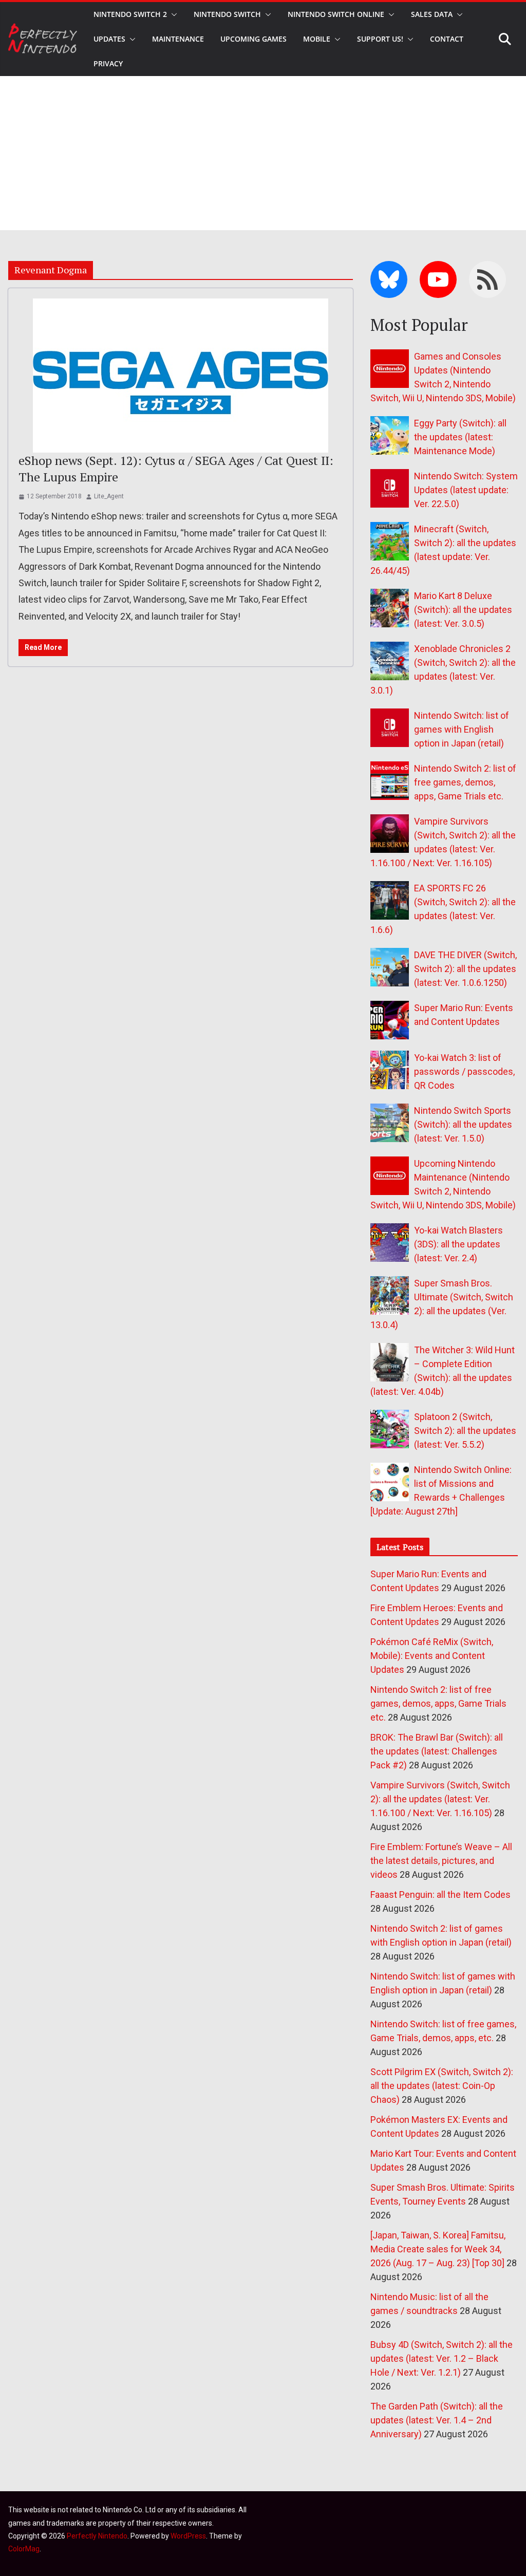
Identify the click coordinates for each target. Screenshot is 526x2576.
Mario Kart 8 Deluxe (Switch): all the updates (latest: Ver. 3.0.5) (463, 610)
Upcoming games (253, 39)
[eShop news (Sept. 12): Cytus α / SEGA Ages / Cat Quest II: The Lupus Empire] (181, 376)
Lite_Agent (109, 496)
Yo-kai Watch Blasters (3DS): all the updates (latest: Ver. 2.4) (458, 1244)
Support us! (380, 39)
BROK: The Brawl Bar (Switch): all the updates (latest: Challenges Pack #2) (437, 1751)
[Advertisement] (263, 153)
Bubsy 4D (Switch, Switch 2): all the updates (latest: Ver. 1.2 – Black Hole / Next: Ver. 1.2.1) (442, 2358)
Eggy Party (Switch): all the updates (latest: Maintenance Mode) (460, 437)
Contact (447, 39)
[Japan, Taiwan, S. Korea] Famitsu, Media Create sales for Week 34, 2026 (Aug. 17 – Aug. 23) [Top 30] (438, 2249)
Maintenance (178, 39)
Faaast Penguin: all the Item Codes (440, 1894)
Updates (109, 39)
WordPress (188, 2536)
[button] (172, 14)
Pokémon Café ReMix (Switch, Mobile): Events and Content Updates (432, 1656)
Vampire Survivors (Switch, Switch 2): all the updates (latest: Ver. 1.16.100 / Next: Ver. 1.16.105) (440, 1799)
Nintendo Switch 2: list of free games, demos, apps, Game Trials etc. (465, 782)
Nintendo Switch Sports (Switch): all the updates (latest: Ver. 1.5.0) (463, 1124)
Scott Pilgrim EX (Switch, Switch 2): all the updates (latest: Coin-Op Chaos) (442, 2086)
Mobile (317, 39)
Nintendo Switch (227, 14)
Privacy (108, 63)
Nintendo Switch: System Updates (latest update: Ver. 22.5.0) (466, 490)
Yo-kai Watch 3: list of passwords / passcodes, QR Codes (464, 1071)
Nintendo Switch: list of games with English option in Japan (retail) (462, 729)
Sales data (432, 14)
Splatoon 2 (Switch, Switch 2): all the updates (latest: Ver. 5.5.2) (465, 1431)
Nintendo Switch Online (336, 14)
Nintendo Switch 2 (130, 14)
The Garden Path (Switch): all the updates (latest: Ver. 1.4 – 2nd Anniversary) (437, 2420)
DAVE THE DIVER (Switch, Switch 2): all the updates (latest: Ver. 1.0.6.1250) (465, 969)
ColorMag (24, 2549)
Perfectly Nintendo (97, 2536)
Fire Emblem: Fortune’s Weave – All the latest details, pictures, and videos (441, 1861)
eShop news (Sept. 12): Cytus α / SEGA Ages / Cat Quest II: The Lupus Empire (176, 468)
